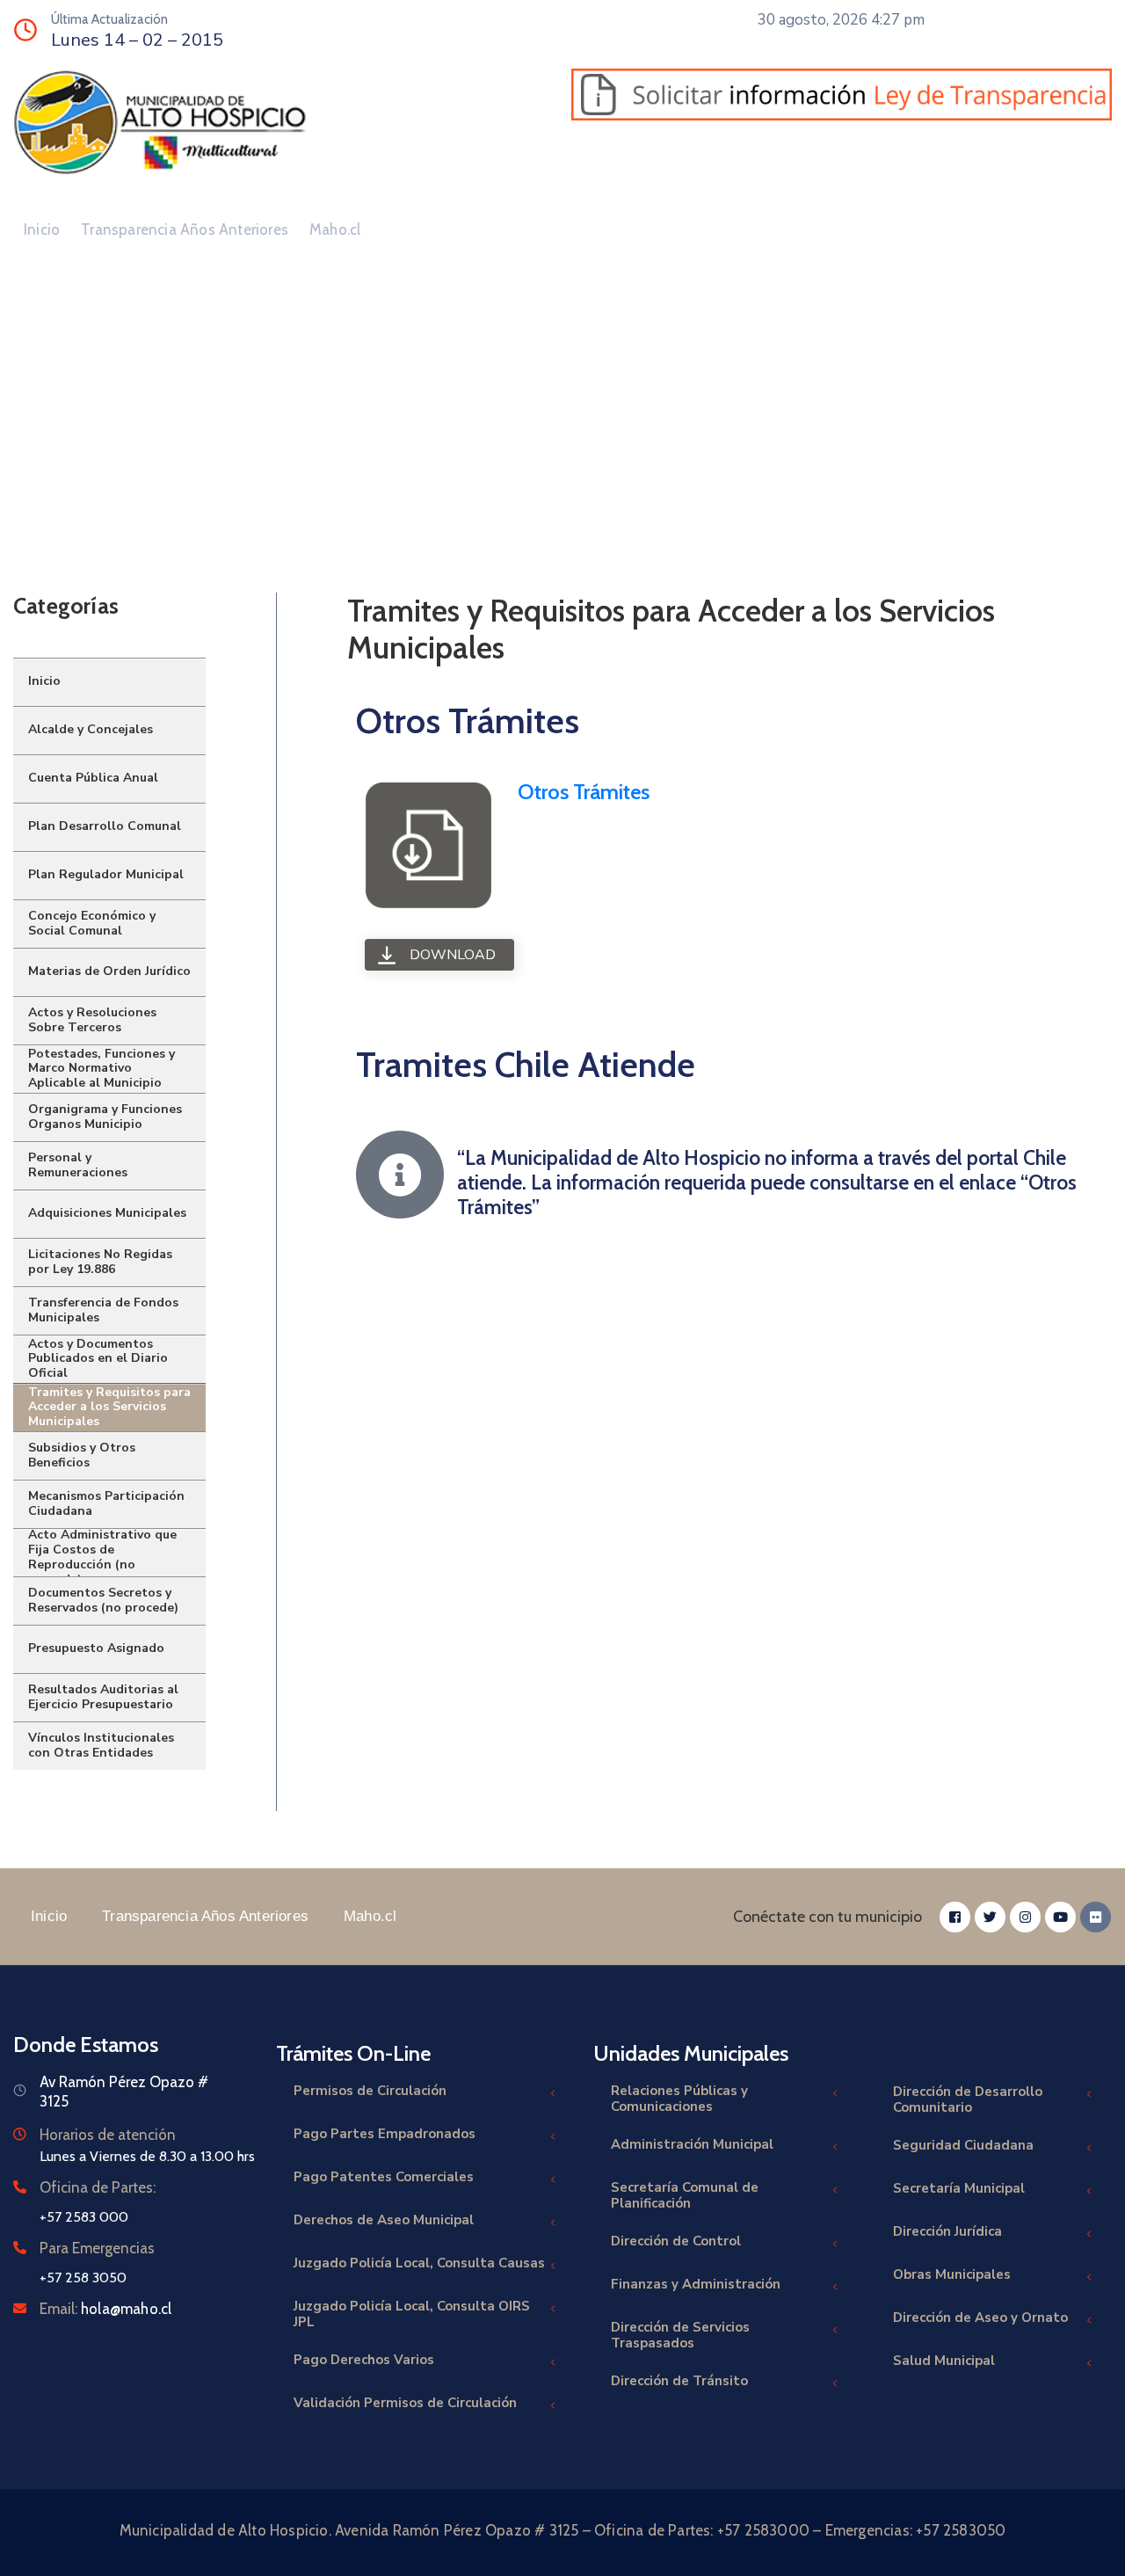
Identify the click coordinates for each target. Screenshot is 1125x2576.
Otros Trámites (584, 792)
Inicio (42, 229)
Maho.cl (335, 229)
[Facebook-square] (955, 1917)
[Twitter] (990, 1917)
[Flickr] (1096, 1917)
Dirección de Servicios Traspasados (680, 2335)
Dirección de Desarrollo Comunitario (968, 2099)
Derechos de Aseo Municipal (384, 2220)
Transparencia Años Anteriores (185, 229)
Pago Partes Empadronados (385, 2134)
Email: (105, 2309)
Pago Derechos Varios (364, 2360)
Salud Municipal (944, 2361)
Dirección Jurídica (947, 2231)
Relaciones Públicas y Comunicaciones (679, 2099)
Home (40, 482)
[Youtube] (1060, 1917)
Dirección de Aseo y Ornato (980, 2318)
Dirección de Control (676, 2241)
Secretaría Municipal (959, 2188)
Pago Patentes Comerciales (384, 2177)
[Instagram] (1025, 1917)
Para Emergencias (97, 2248)
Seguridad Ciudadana (963, 2145)
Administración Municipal (692, 2144)
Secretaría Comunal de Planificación (685, 2195)
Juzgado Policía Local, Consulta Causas (419, 2263)
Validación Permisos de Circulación (405, 2403)
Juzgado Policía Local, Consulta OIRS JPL (412, 2314)
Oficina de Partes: (98, 2187)
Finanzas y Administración (696, 2284)
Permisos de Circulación (370, 2091)
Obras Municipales (952, 2274)
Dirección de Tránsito (679, 2381)
